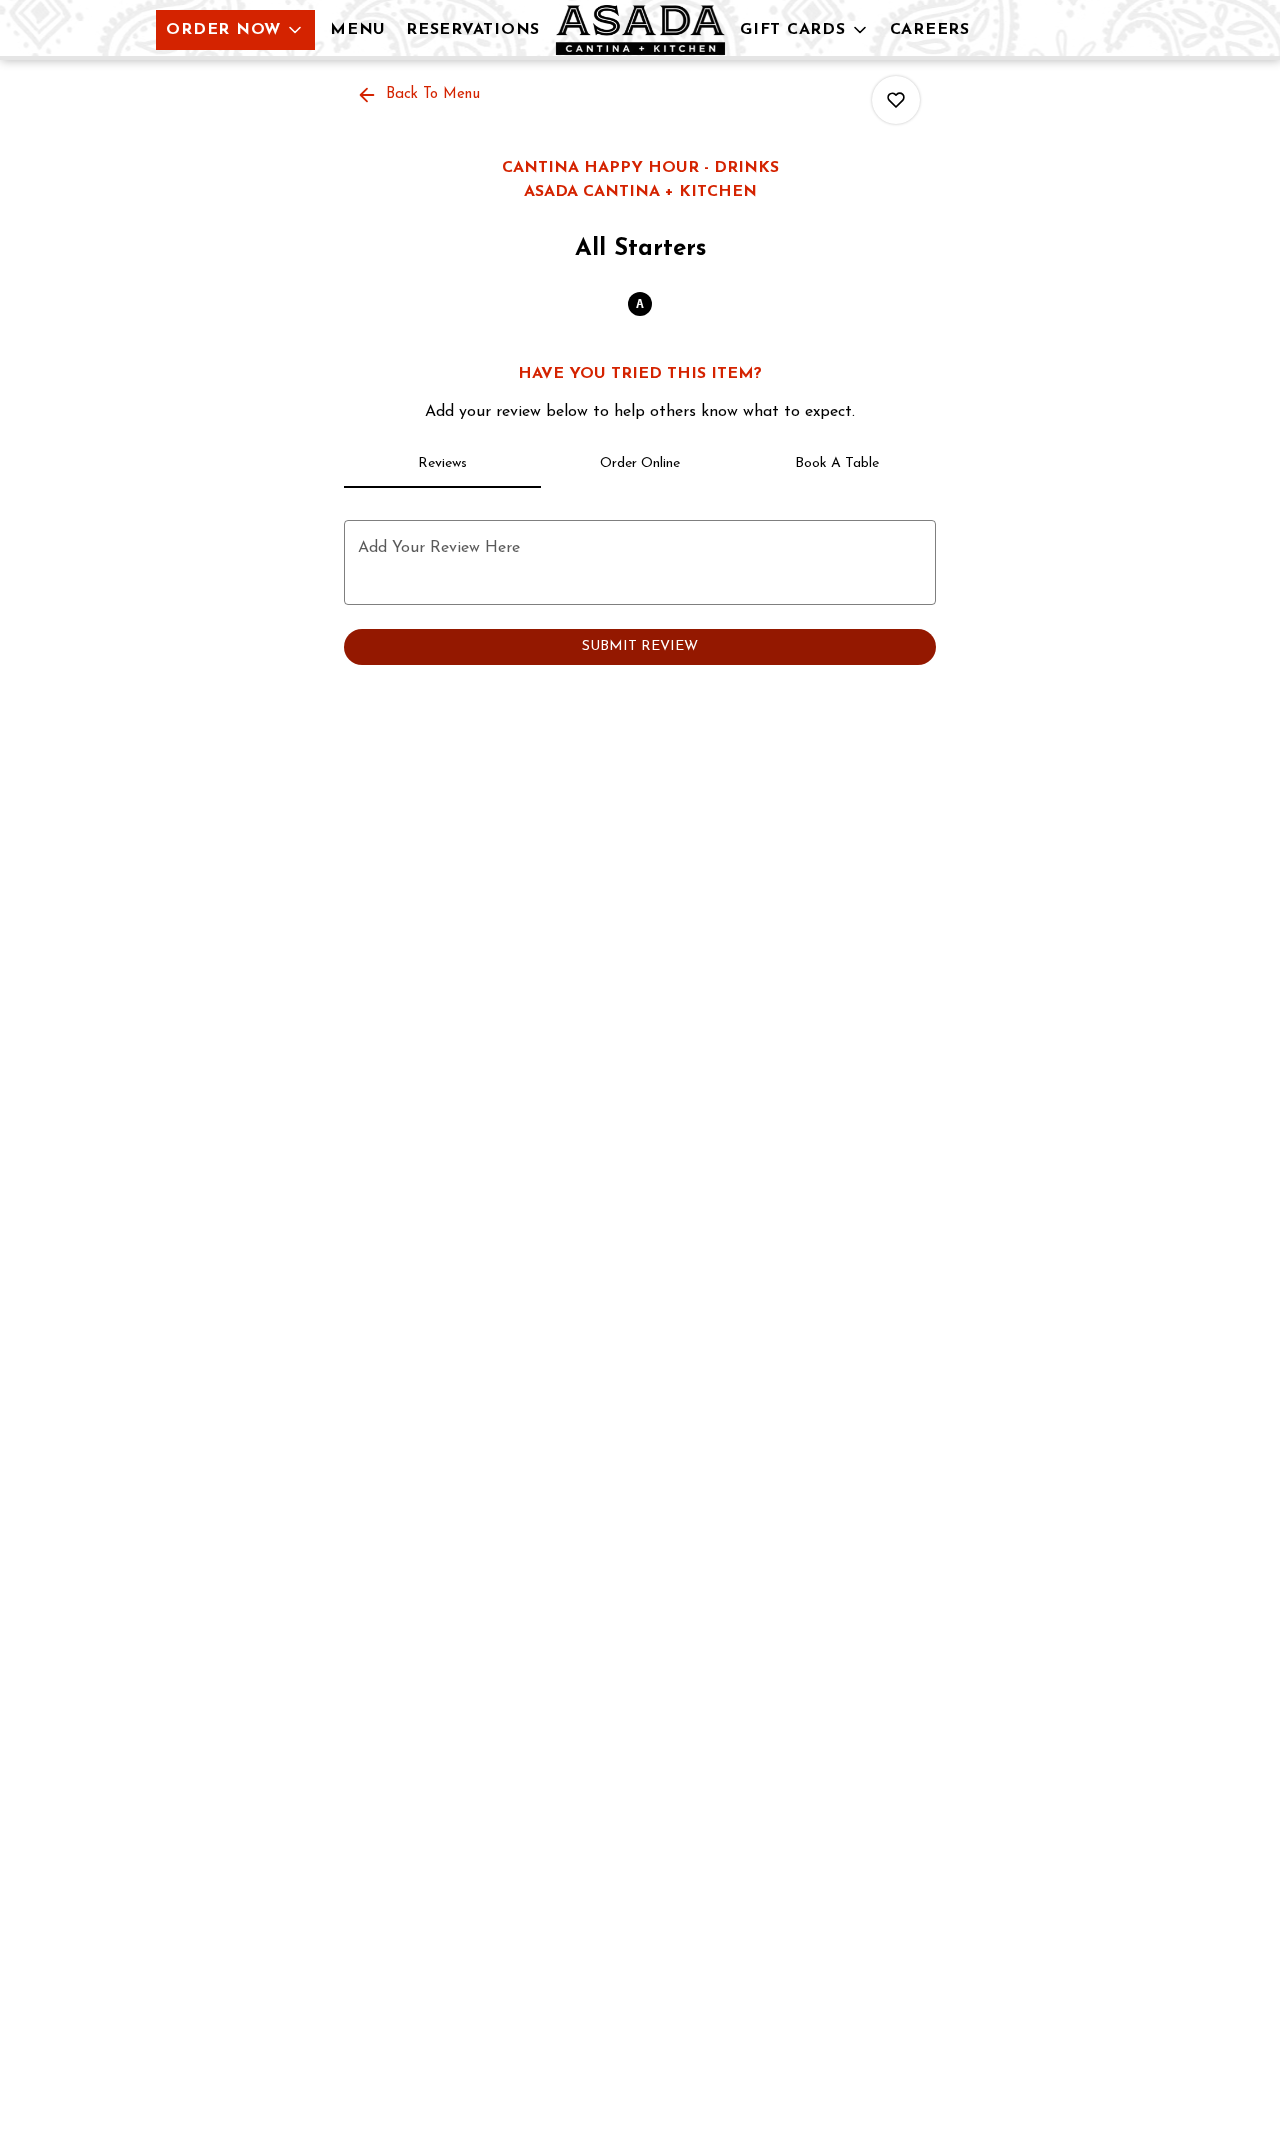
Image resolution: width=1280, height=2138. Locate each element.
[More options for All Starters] (896, 100)
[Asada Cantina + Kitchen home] (640, 30)
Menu (358, 30)
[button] (235, 30)
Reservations (473, 30)
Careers (930, 30)
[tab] (442, 464)
